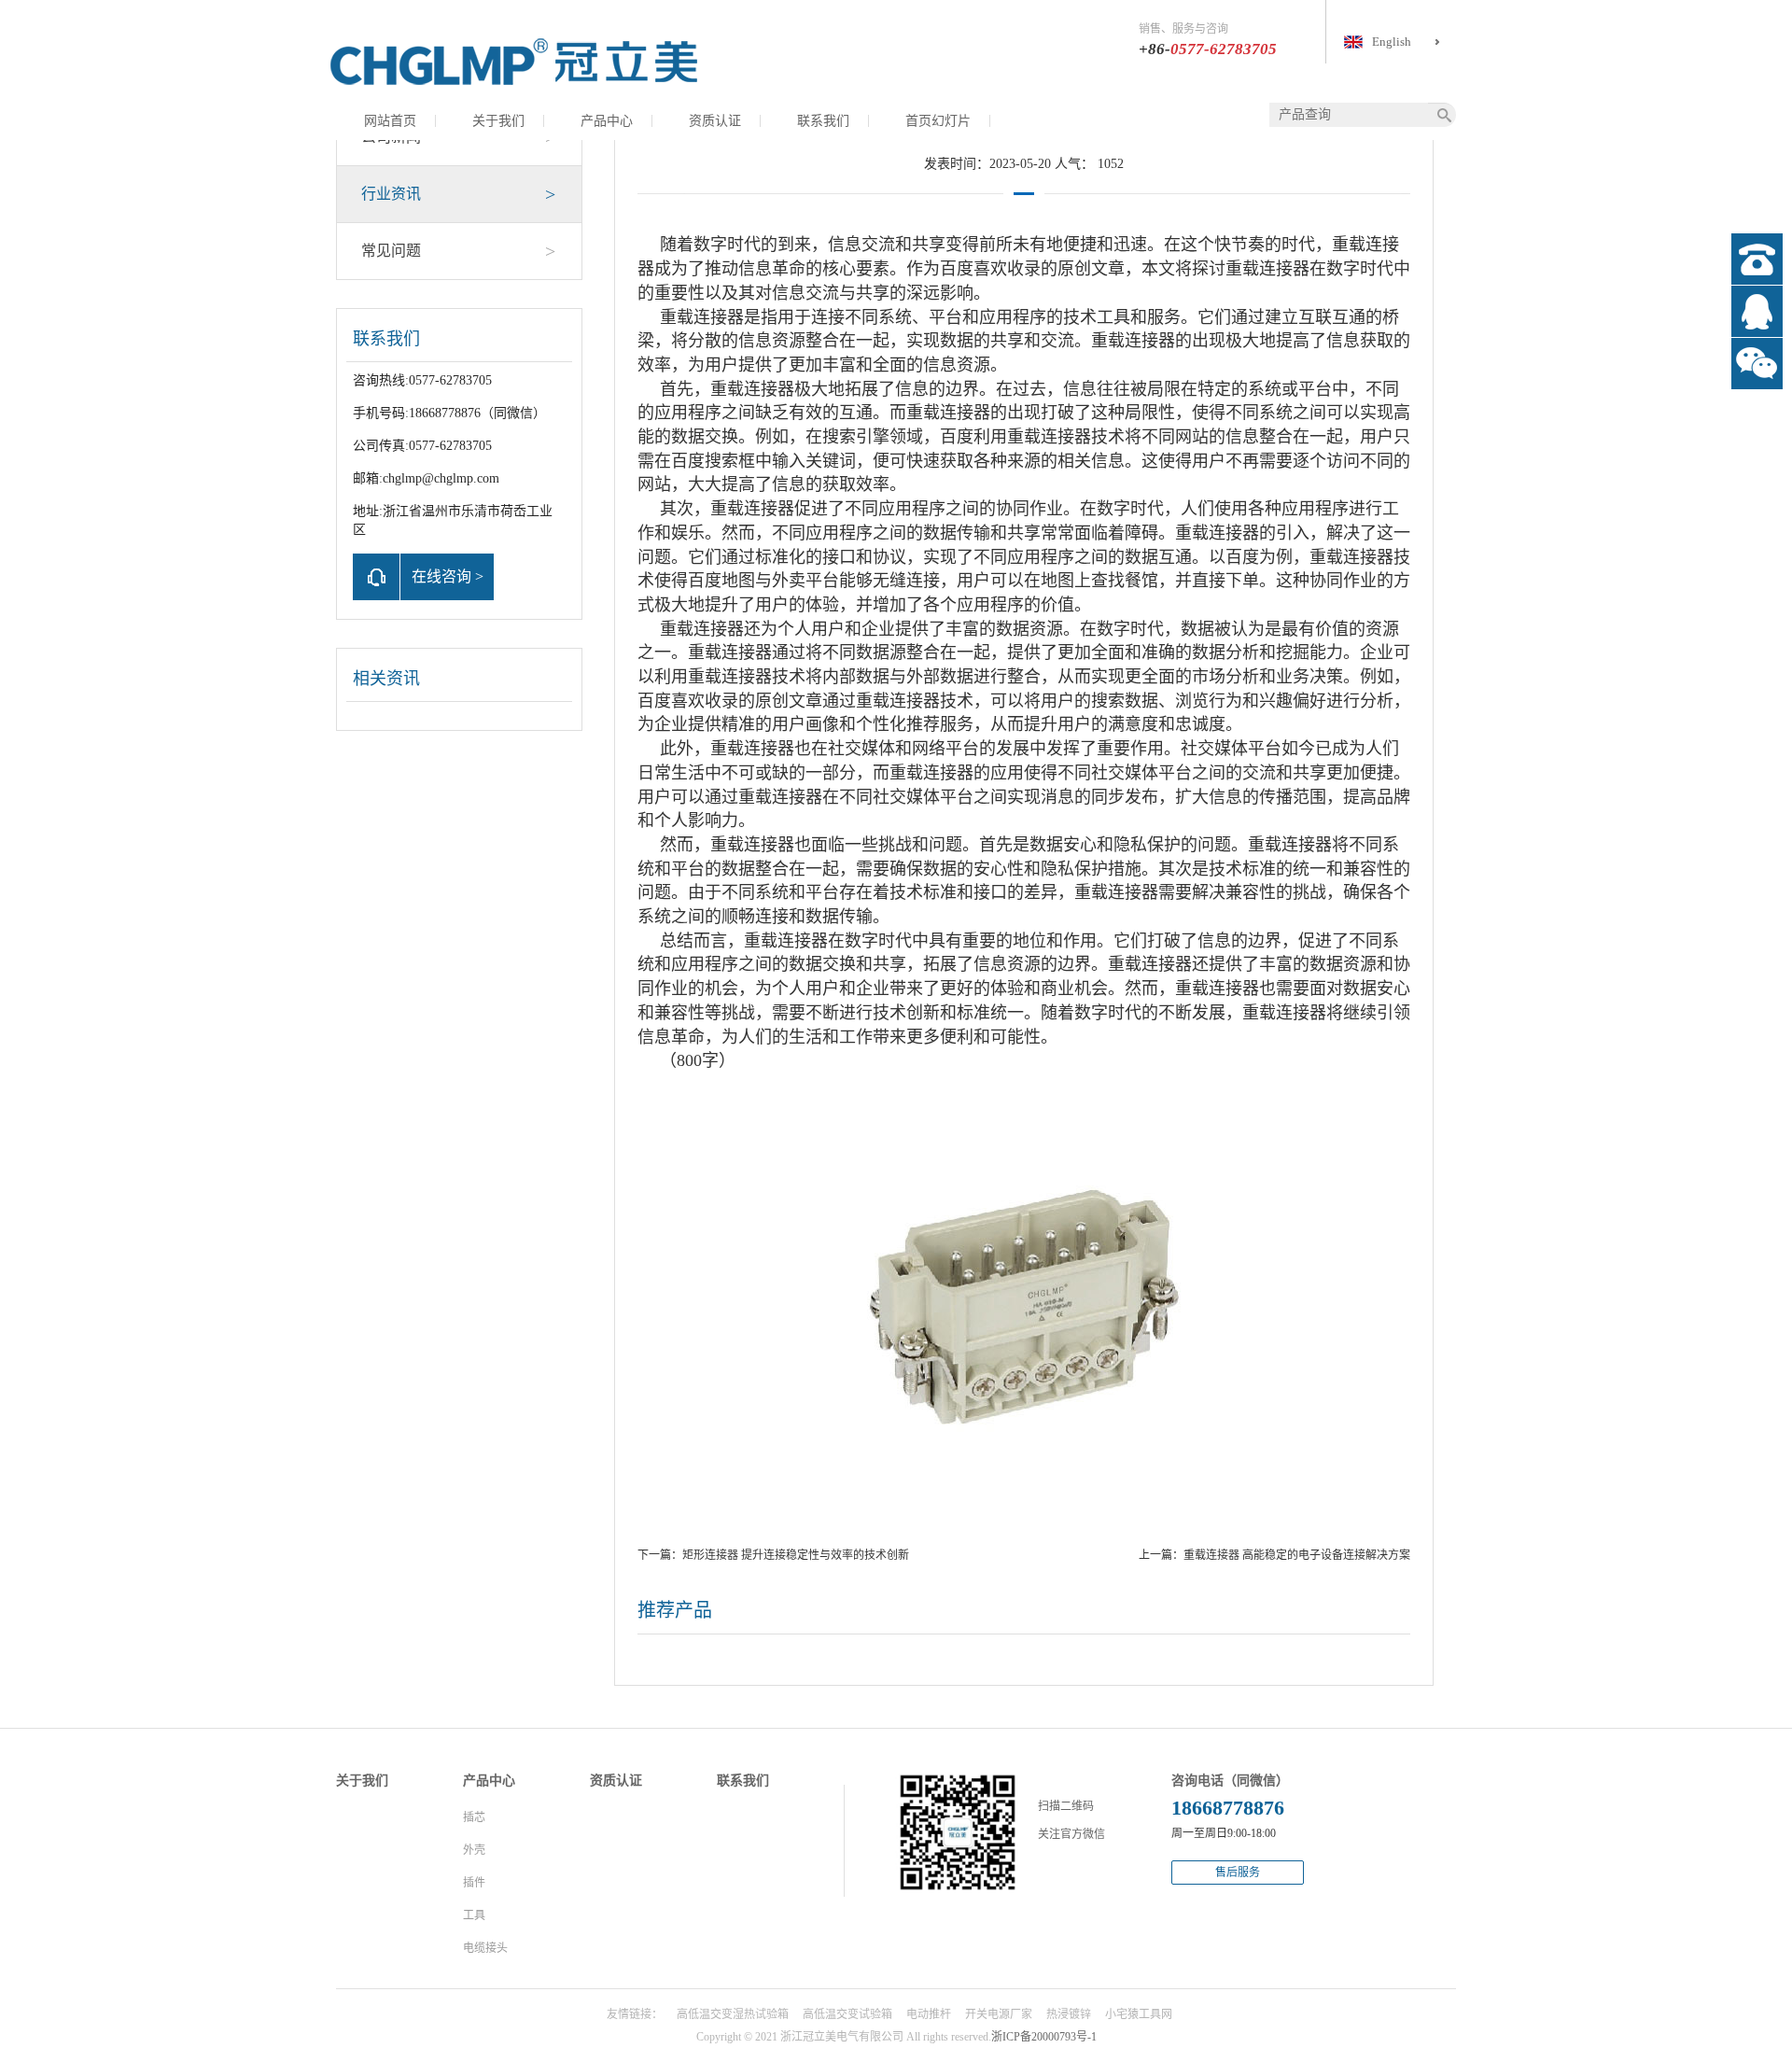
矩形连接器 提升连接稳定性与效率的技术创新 (796, 1555)
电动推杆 (929, 2014)
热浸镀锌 (1069, 2014)
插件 (474, 1883)
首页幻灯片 (938, 121)
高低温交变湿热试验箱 (733, 2014)
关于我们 (498, 121)
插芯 (474, 1817)
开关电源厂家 (999, 2014)
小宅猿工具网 (1139, 2014)
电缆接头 (485, 1948)
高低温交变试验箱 (847, 2014)
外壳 (474, 1850)
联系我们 (823, 121)
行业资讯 (458, 194)
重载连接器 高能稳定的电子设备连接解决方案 (1297, 1555)
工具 (474, 1915)
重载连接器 (1267, 269)
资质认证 (715, 121)
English (1392, 42)
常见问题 (458, 251)
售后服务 (1238, 1873)
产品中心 (607, 121)
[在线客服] (1757, 311)
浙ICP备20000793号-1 (1044, 2037)
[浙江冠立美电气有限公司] (513, 61)
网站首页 (390, 121)
